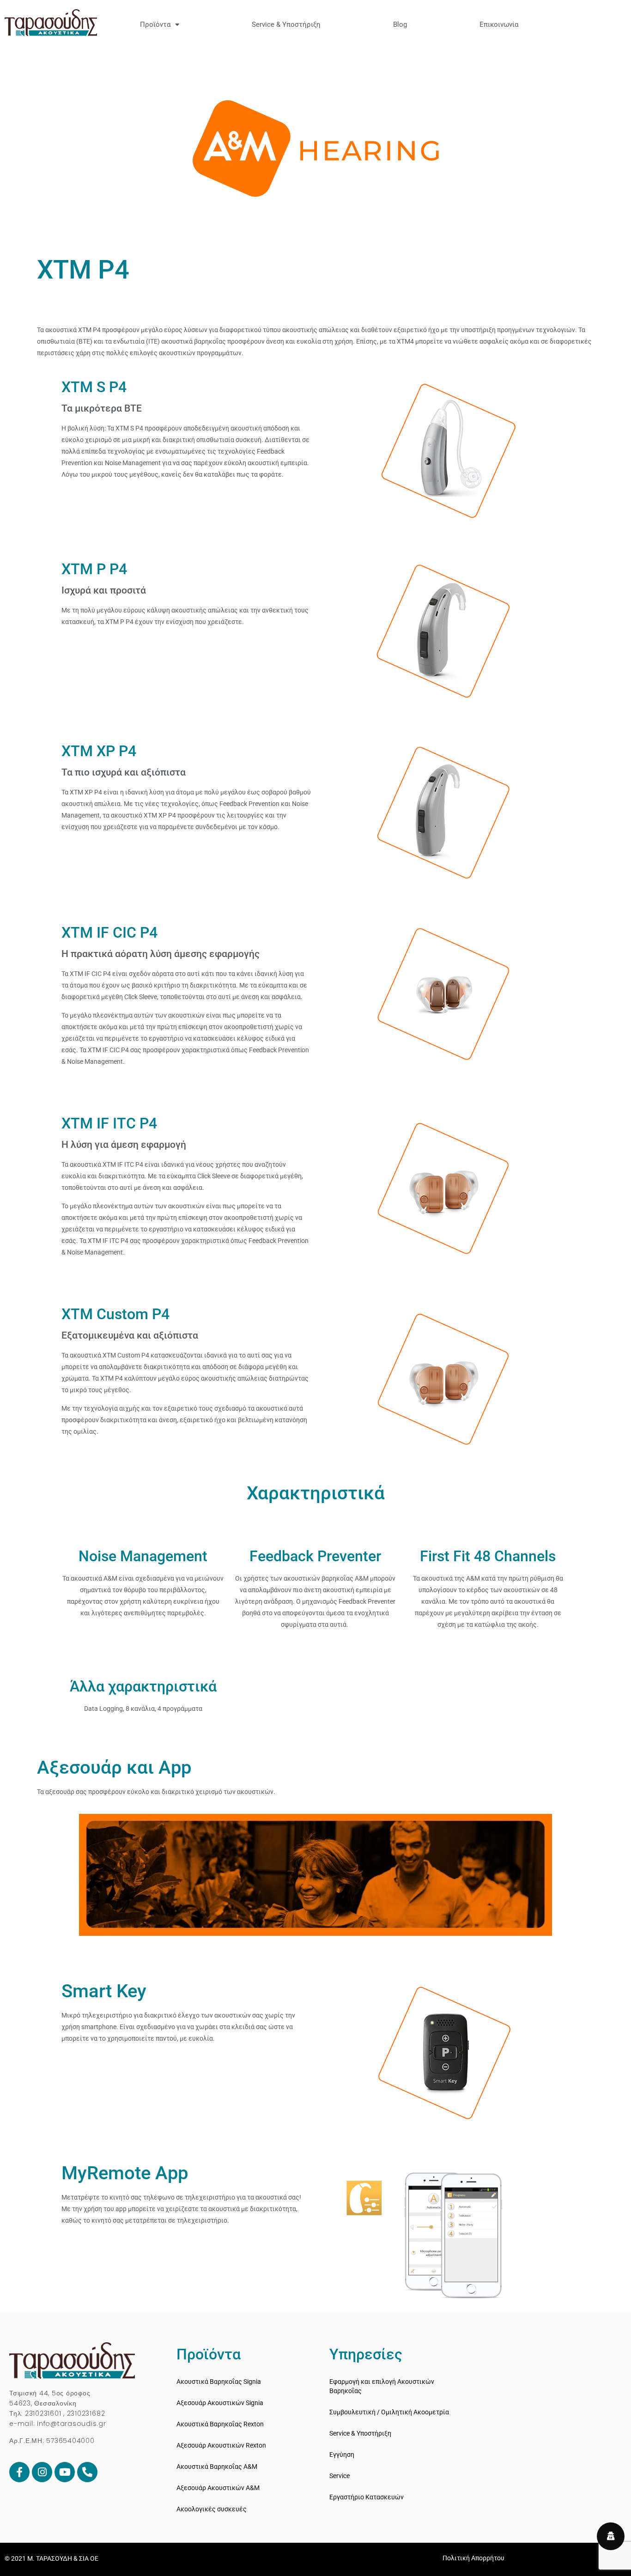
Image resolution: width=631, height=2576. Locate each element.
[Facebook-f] (19, 2472)
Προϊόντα (155, 24)
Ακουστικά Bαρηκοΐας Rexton (220, 2424)
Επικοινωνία (499, 24)
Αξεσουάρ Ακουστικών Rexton (221, 2445)
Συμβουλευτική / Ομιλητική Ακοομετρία (389, 2412)
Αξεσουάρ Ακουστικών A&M (218, 2488)
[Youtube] (65, 2472)
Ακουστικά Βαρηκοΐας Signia (219, 2382)
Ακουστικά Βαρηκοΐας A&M (217, 2467)
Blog (400, 24)
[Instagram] (42, 2472)
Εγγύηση (342, 2455)
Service (340, 2476)
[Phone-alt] (87, 2472)
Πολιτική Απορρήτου (473, 2558)
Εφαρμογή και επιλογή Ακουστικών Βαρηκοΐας (382, 2386)
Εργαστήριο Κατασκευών (367, 2497)
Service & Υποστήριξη (286, 24)
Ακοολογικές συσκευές (212, 2509)
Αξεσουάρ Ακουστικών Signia (220, 2403)
